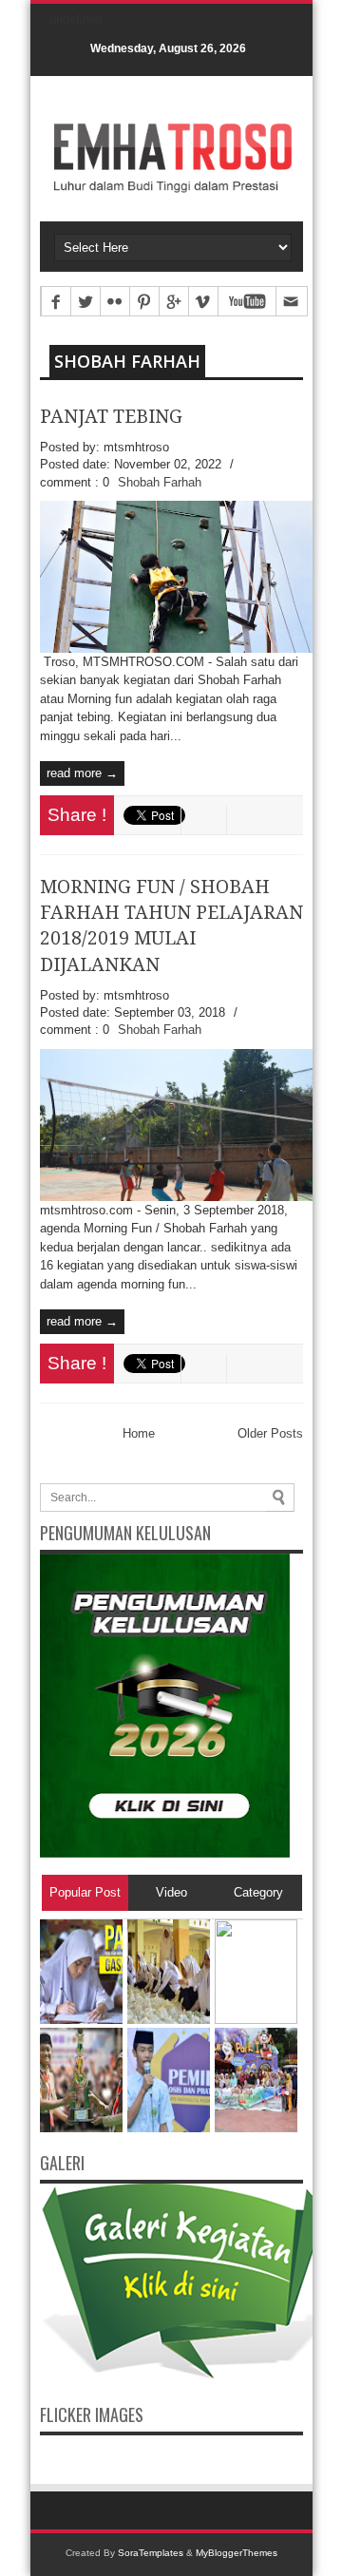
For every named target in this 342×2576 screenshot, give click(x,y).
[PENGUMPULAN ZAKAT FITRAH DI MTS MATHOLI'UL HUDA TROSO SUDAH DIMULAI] (256, 2020)
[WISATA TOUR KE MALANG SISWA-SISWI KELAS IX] (256, 2128)
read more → (82, 773)
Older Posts (270, 1433)
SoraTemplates (151, 2553)
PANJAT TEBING (111, 417)
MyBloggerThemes (237, 2553)
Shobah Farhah (127, 361)
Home (139, 1433)
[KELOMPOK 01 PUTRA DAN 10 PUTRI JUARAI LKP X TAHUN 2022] (81, 2128)
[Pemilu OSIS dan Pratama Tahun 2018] (169, 2128)
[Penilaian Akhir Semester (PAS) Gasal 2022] (81, 2020)
